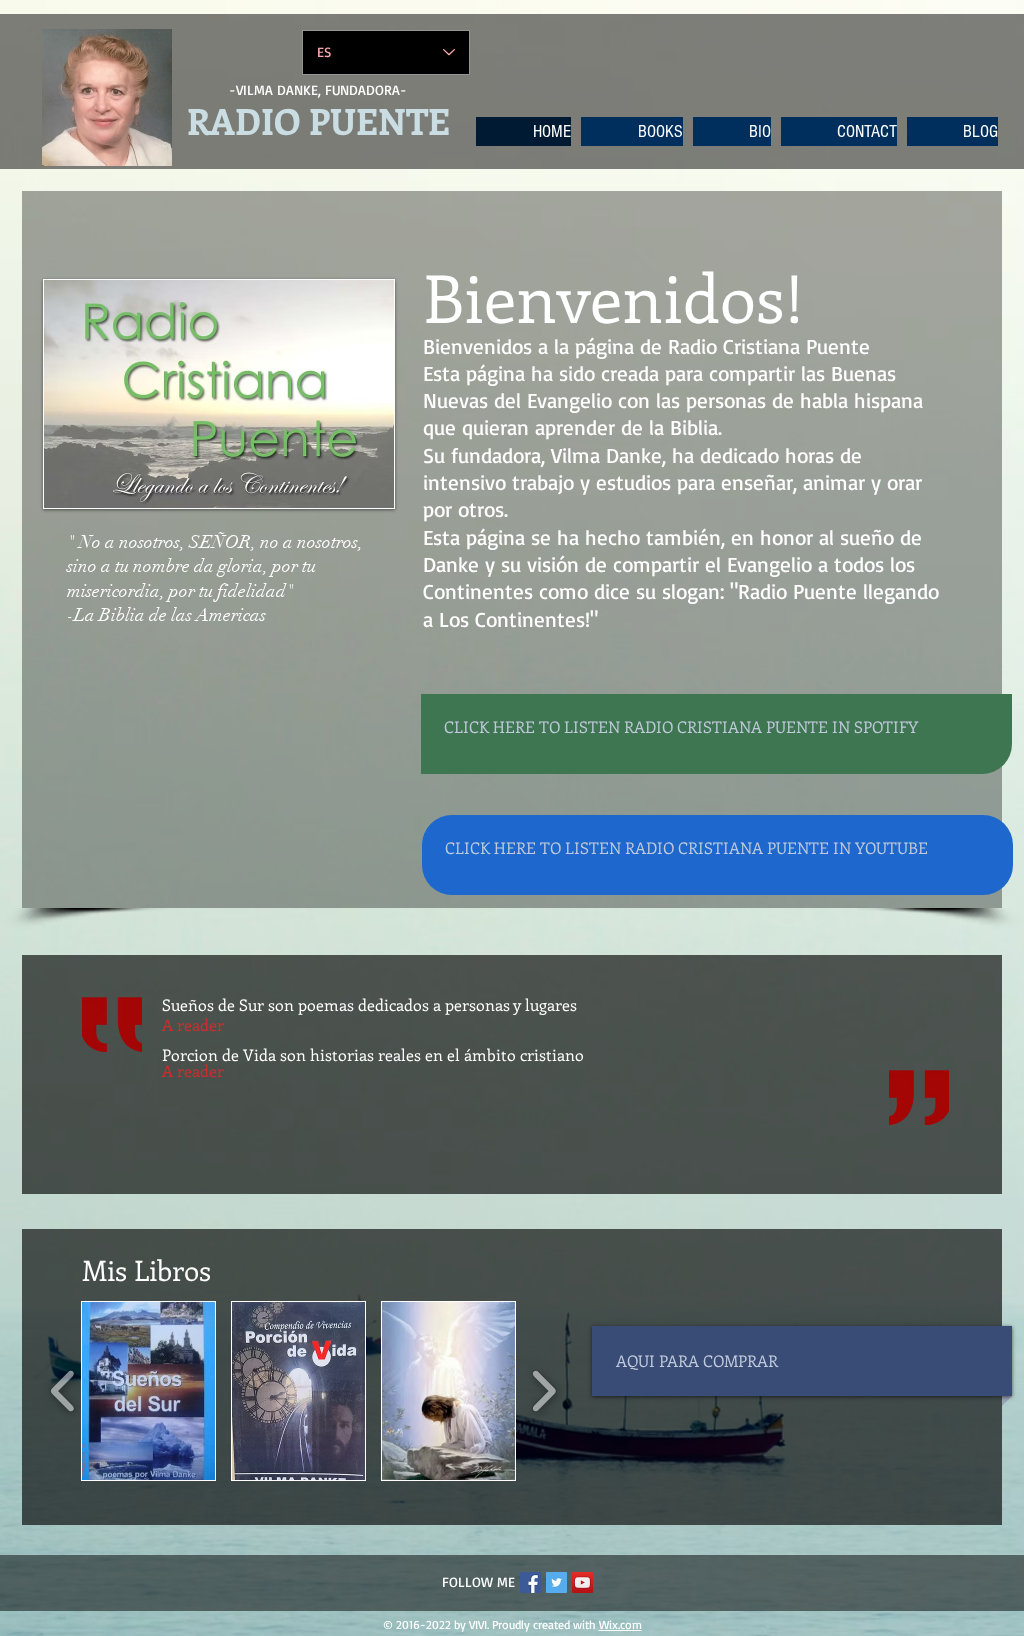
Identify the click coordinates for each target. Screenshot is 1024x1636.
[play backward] (63, 1391)
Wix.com (620, 1624)
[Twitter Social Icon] (556, 1582)
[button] (148, 1391)
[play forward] (543, 1391)
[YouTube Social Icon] (582, 1582)
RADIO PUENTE (318, 120)
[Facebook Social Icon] (530, 1582)
